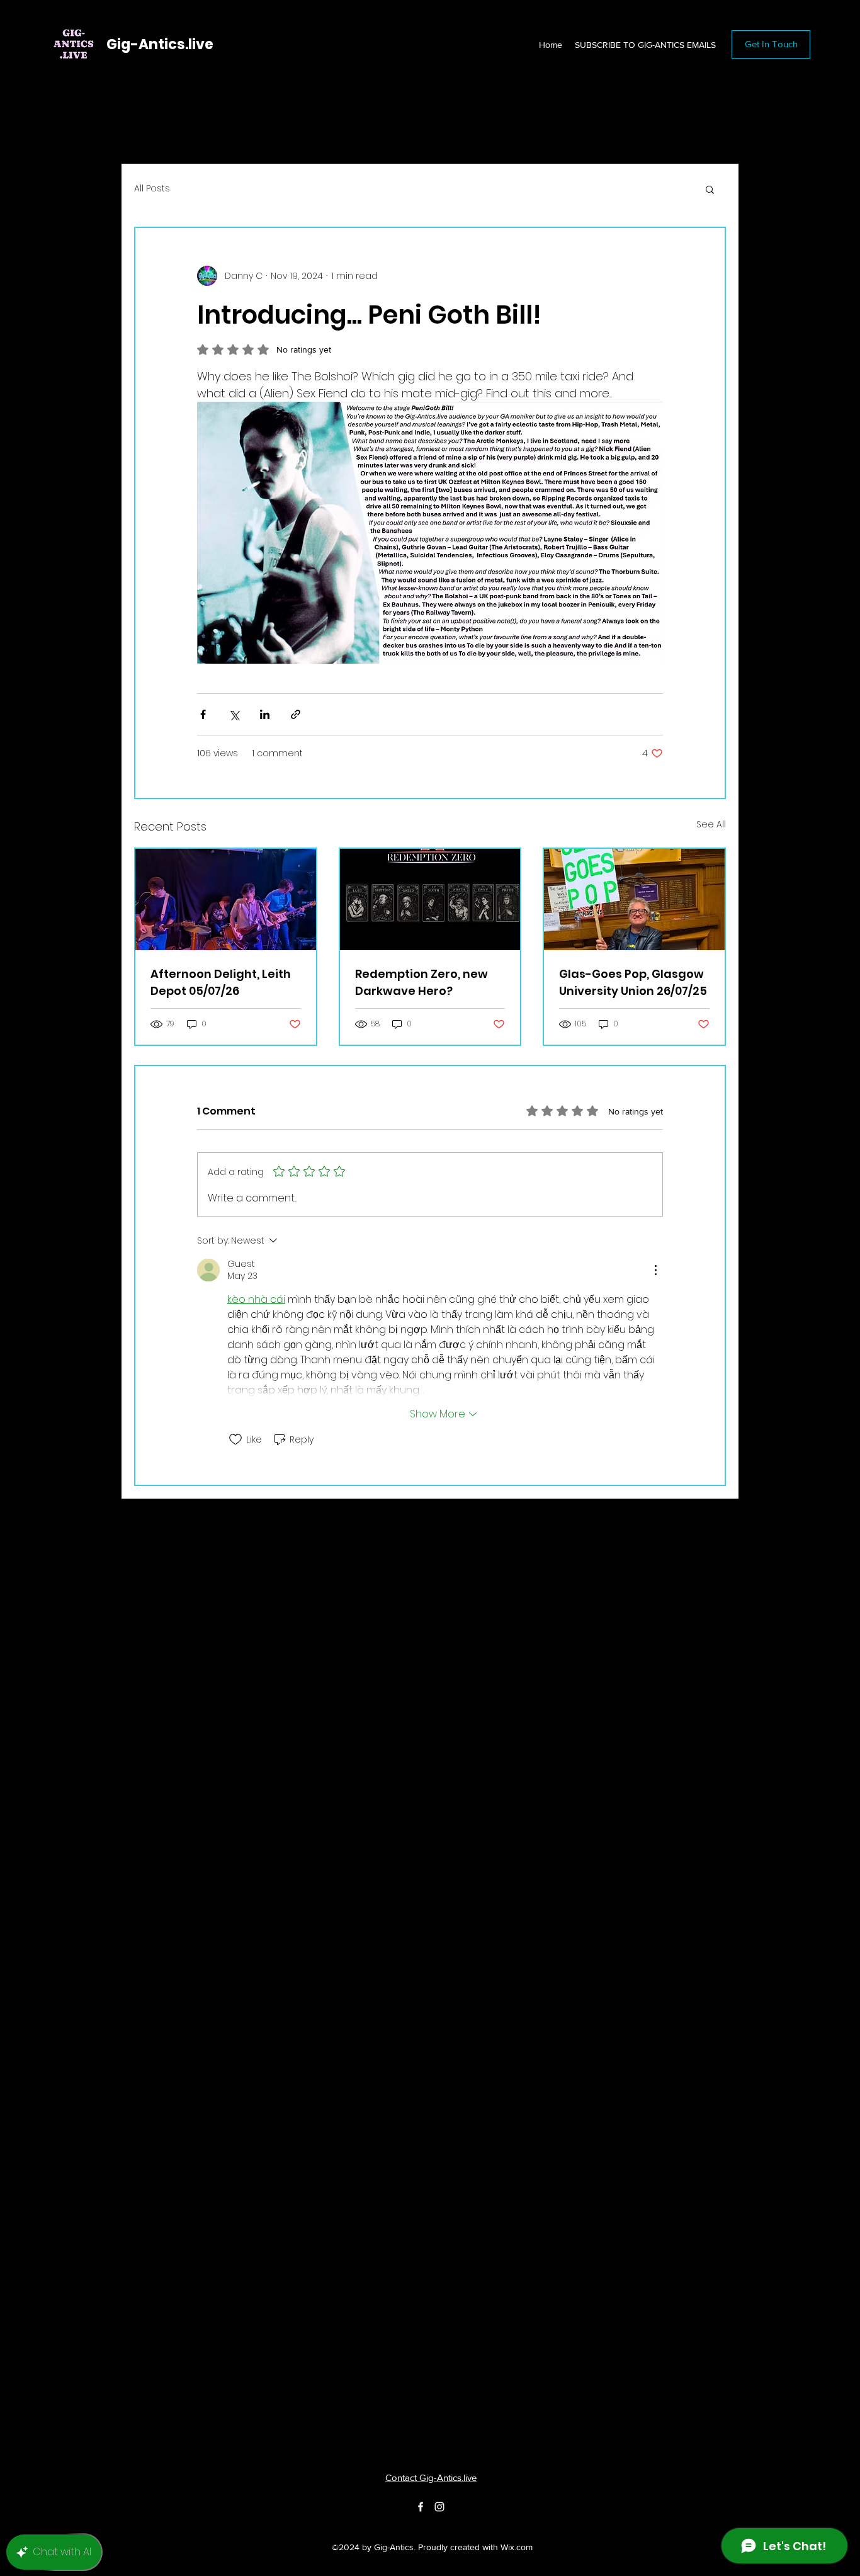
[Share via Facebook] (203, 714)
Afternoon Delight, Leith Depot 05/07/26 (221, 982)
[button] (710, 189)
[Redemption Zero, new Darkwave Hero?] (430, 899)
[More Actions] (655, 1270)
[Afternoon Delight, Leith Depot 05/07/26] (226, 899)
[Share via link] (296, 714)
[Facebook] (421, 2507)
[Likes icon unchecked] (235, 1439)
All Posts (152, 189)
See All (711, 824)
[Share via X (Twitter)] (234, 714)
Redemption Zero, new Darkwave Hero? (422, 982)
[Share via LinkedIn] (265, 714)
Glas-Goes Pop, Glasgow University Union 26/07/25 (633, 982)
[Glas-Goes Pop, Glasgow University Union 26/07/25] (634, 899)
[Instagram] (439, 2507)
